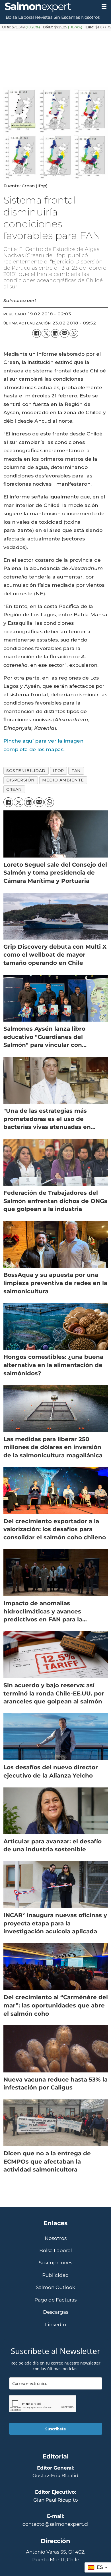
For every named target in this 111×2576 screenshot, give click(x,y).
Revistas (44, 17)
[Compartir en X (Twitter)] (46, 333)
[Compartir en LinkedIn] (55, 333)
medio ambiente (63, 780)
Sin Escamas (67, 17)
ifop (58, 771)
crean (14, 789)
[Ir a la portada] (48, 7)
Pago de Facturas (55, 2300)
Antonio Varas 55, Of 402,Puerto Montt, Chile (56, 2555)
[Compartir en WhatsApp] (74, 333)
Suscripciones (55, 2263)
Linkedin (55, 2325)
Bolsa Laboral (20, 17)
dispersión (20, 780)
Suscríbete (55, 2429)
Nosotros (90, 17)
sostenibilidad (26, 771)
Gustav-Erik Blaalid (55, 2475)
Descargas (56, 2312)
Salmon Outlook (55, 2287)
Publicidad (55, 2275)
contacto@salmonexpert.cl (55, 2524)
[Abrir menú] (104, 7)
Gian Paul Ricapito (56, 2500)
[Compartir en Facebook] (37, 333)
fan (76, 771)
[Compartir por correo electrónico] (64, 333)
